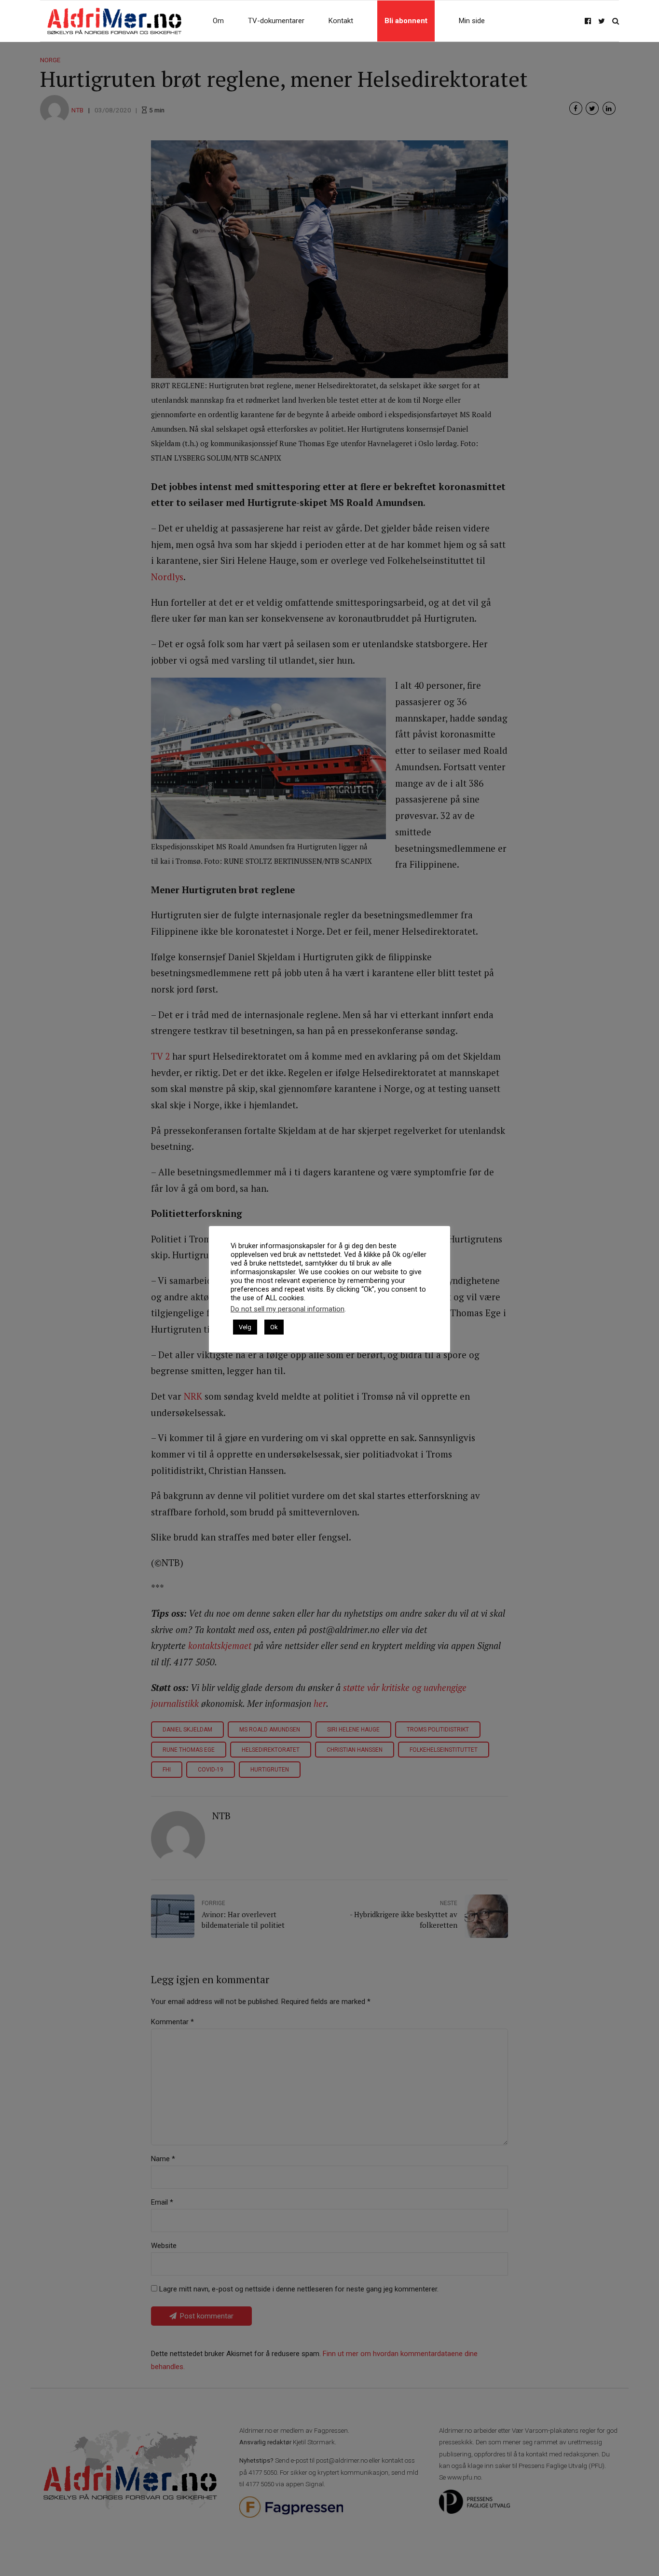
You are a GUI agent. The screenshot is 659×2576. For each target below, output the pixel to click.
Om (218, 21)
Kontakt (341, 21)
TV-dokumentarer (276, 21)
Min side (472, 21)
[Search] (616, 21)
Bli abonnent (406, 21)
